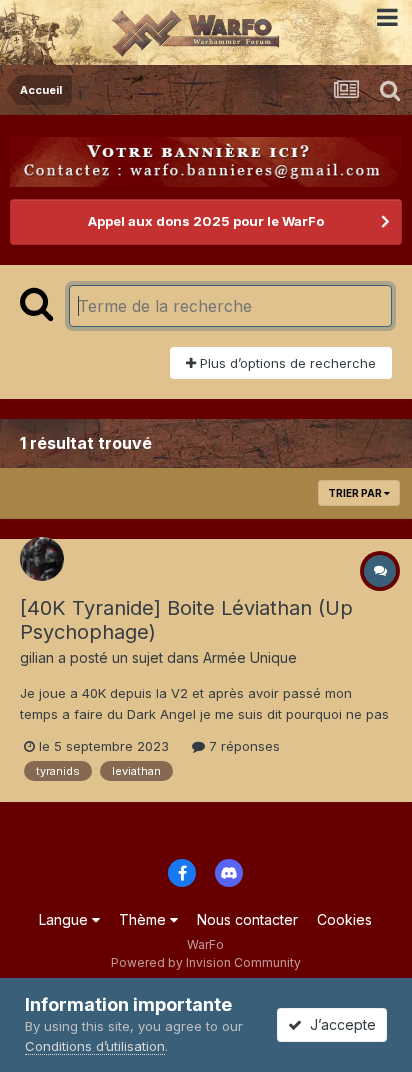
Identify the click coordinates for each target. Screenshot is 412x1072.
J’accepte (339, 1024)
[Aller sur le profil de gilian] (42, 559)
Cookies (344, 919)
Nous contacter (247, 919)
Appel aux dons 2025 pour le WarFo (206, 221)
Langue (65, 919)
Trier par (356, 493)
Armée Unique (250, 657)
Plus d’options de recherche (286, 363)
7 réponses (242, 746)
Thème (144, 919)
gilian (37, 657)
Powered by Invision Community (206, 962)
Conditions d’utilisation (95, 1046)
